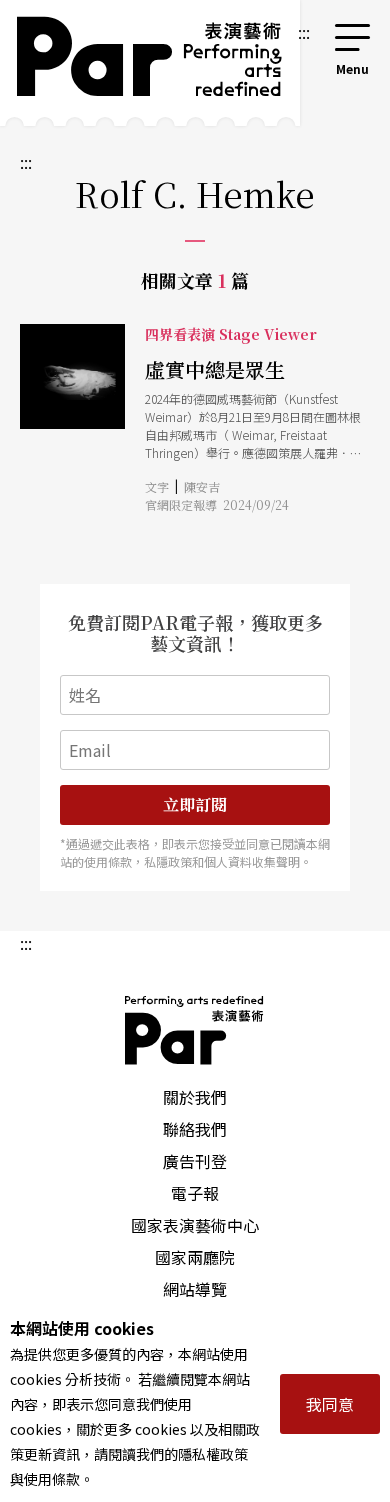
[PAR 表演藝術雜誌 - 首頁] (146, 63)
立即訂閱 (195, 804)
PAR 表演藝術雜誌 (195, 1030)
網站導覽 (195, 1289)
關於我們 (195, 1097)
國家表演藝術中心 (195, 1225)
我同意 (330, 1404)
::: (304, 32)
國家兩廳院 (195, 1257)
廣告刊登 (195, 1161)
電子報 (195, 1193)
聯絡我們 (195, 1129)
